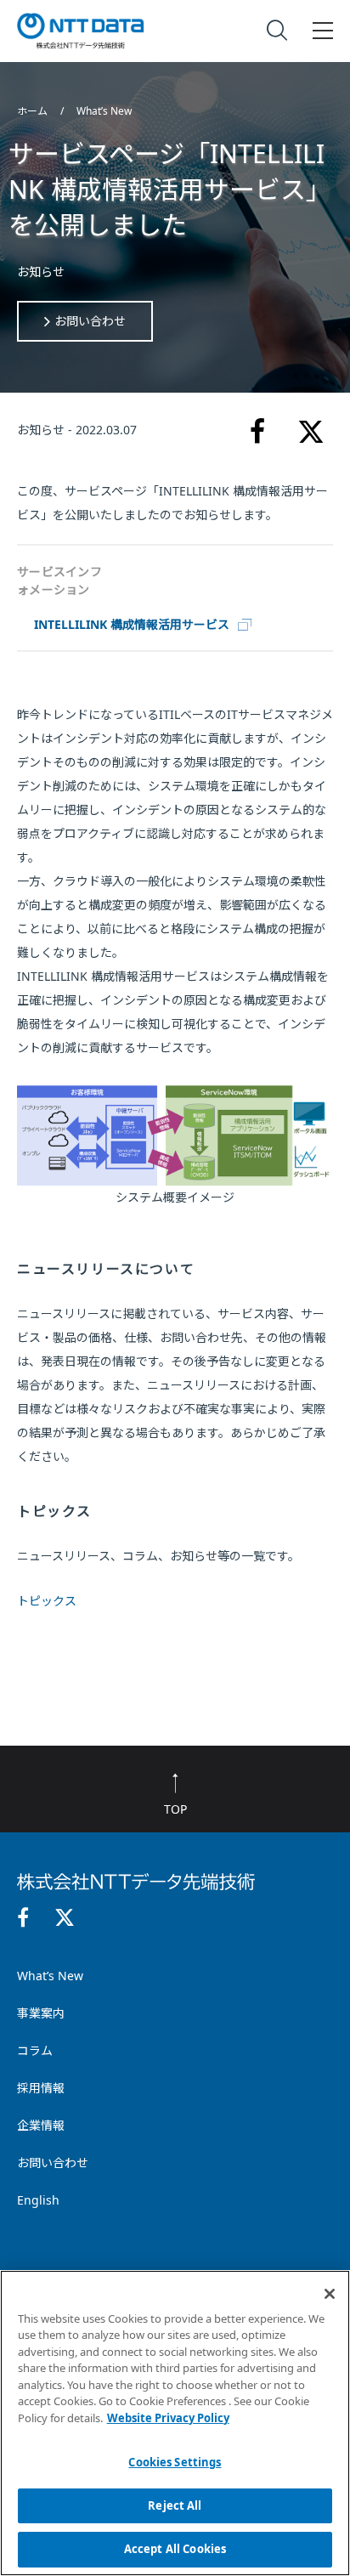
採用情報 (41, 2088)
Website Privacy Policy (168, 2418)
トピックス (47, 1601)
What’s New (104, 111)
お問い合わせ (90, 321)
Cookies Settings (175, 2462)
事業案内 (41, 2013)
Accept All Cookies (175, 2549)
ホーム (34, 111)
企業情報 (41, 2125)
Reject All (175, 2505)
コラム (35, 2050)
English (38, 2200)
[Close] (330, 2294)
